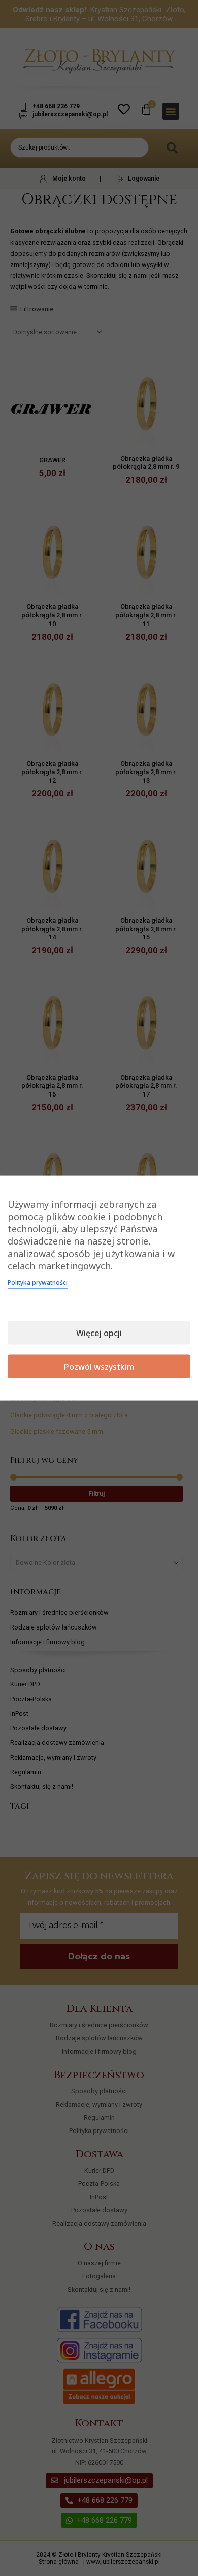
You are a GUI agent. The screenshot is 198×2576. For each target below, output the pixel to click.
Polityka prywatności (38, 1282)
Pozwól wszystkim (99, 1367)
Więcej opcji (99, 1333)
